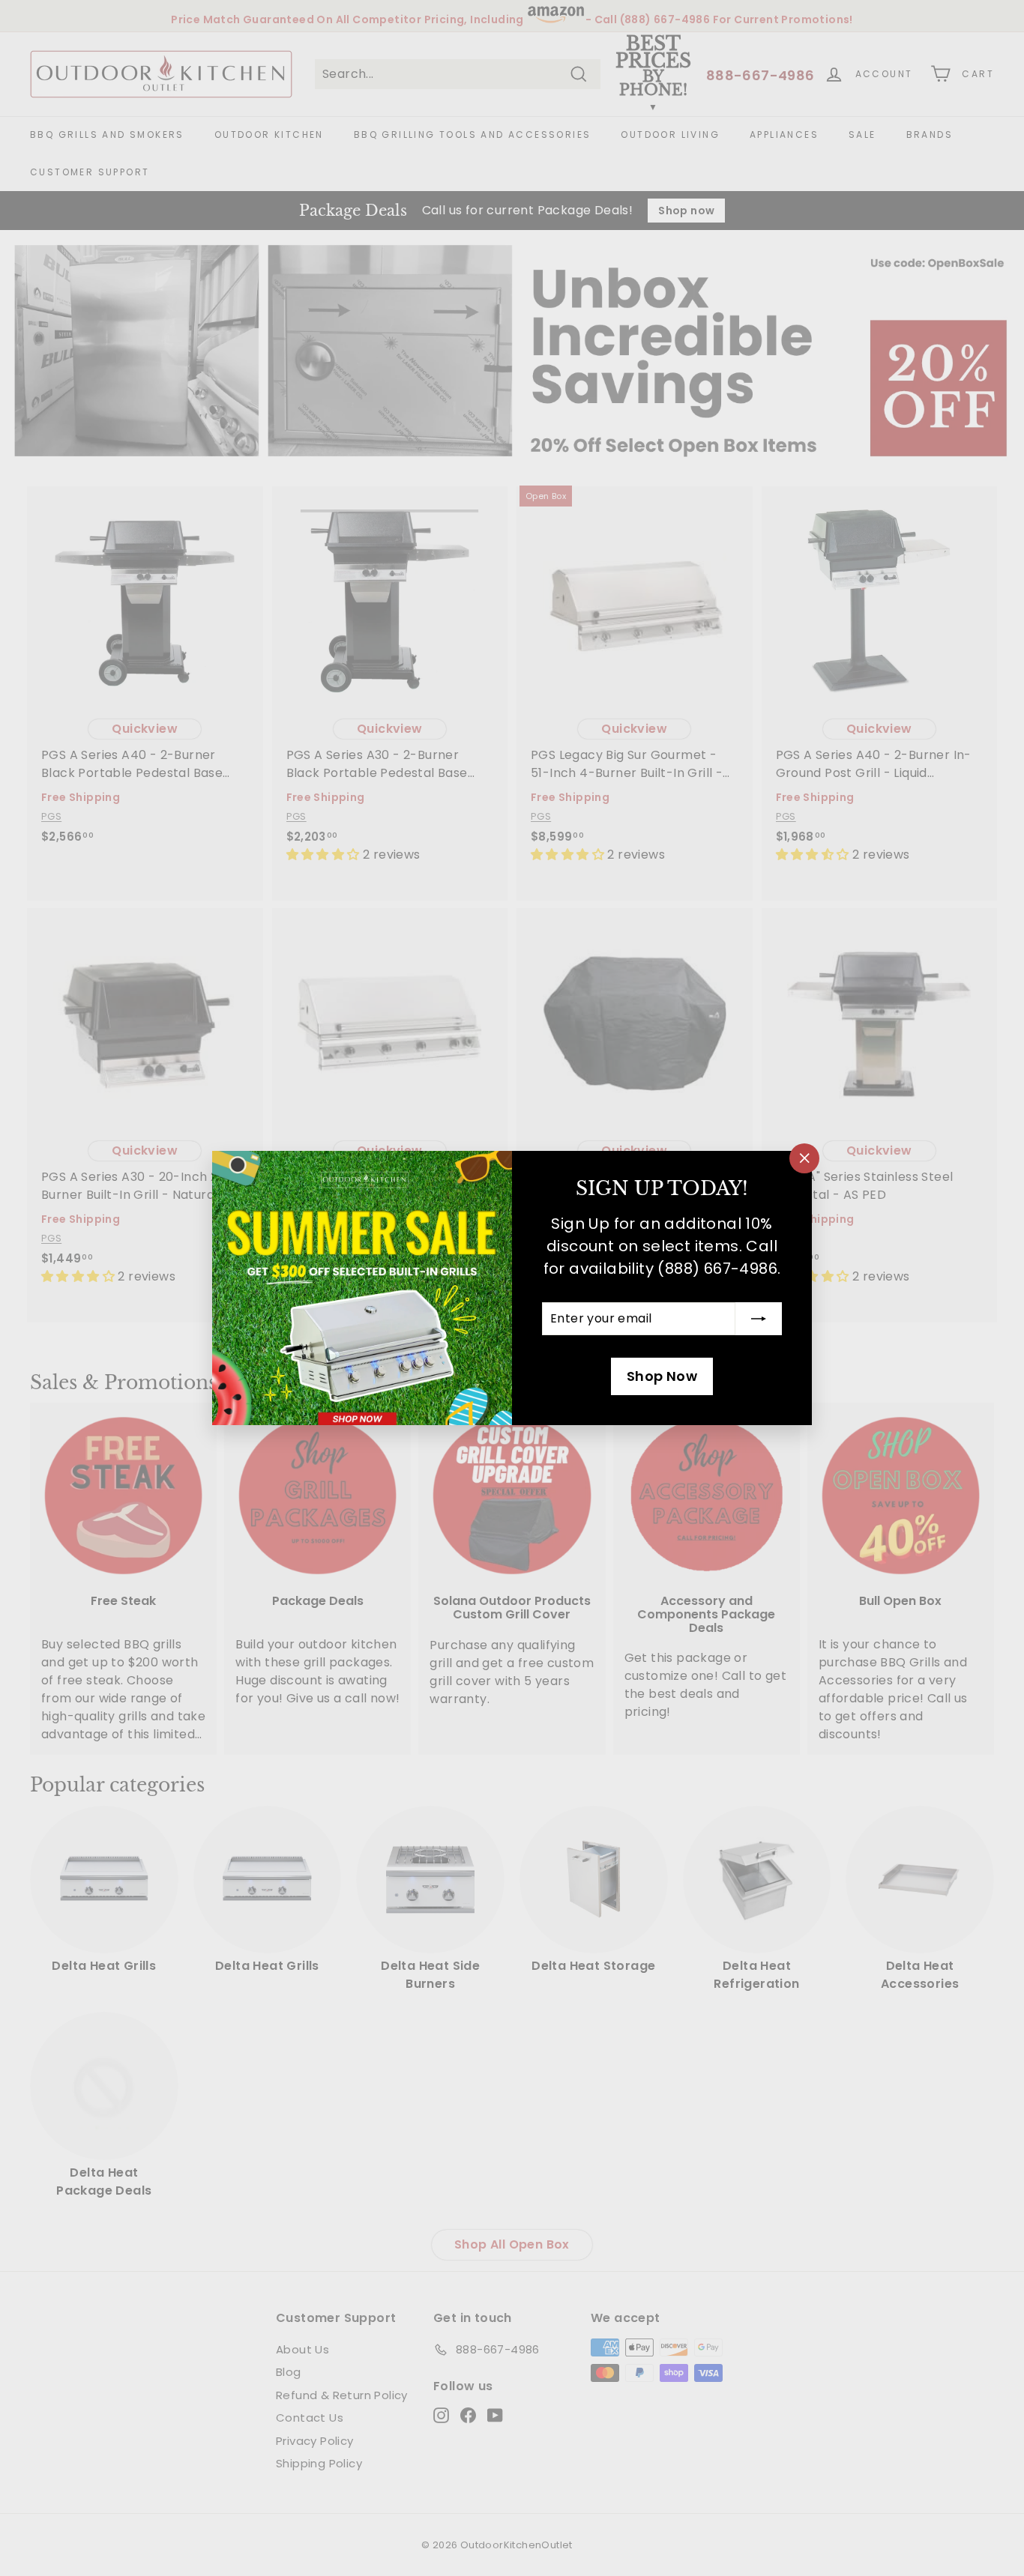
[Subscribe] (759, 1319)
